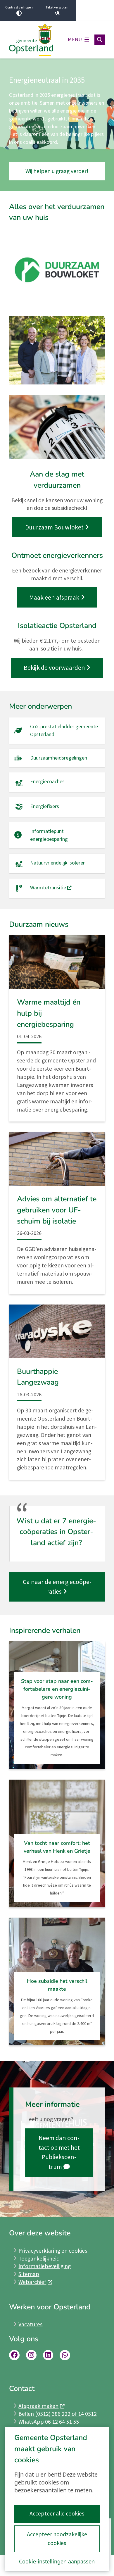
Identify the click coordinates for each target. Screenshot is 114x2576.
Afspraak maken (38, 2406)
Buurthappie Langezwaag (38, 1377)
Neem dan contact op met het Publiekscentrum (59, 2152)
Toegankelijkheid (39, 2258)
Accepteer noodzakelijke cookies (57, 2539)
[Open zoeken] (100, 40)
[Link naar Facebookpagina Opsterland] (14, 2355)
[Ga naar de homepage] (31, 40)
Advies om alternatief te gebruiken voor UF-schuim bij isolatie (57, 1210)
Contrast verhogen (19, 7)
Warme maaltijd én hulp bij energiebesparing (49, 1013)
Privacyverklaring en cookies (53, 2251)
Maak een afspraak (54, 597)
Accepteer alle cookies (57, 2513)
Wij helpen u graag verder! (57, 171)
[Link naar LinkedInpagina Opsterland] (48, 2355)
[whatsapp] (65, 2355)
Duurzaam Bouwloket (54, 527)
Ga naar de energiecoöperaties (57, 1587)
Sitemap (29, 2274)
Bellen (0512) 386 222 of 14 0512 (58, 2414)
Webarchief (32, 2282)
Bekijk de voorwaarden (54, 668)
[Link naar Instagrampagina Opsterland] (31, 2355)
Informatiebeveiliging (45, 2266)
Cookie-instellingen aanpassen (57, 2561)
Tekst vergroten (57, 7)
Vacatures (30, 2324)
